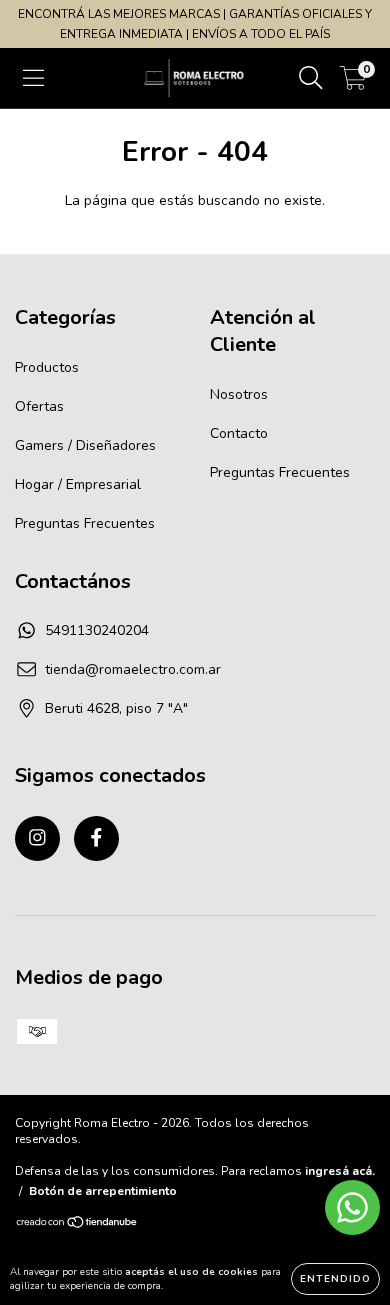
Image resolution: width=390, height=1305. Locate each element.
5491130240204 (97, 630)
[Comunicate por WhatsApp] (352, 1207)
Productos (47, 367)
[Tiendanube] (77, 1225)
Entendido (335, 1279)
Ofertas (39, 406)
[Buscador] (311, 78)
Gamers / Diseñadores (85, 445)
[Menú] (33, 78)
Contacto (239, 433)
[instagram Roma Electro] (37, 838)
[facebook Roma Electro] (96, 838)
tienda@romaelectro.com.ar (133, 669)
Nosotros (239, 394)
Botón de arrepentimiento (103, 1191)
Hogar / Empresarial (78, 484)
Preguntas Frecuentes (85, 523)
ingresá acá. (340, 1171)
